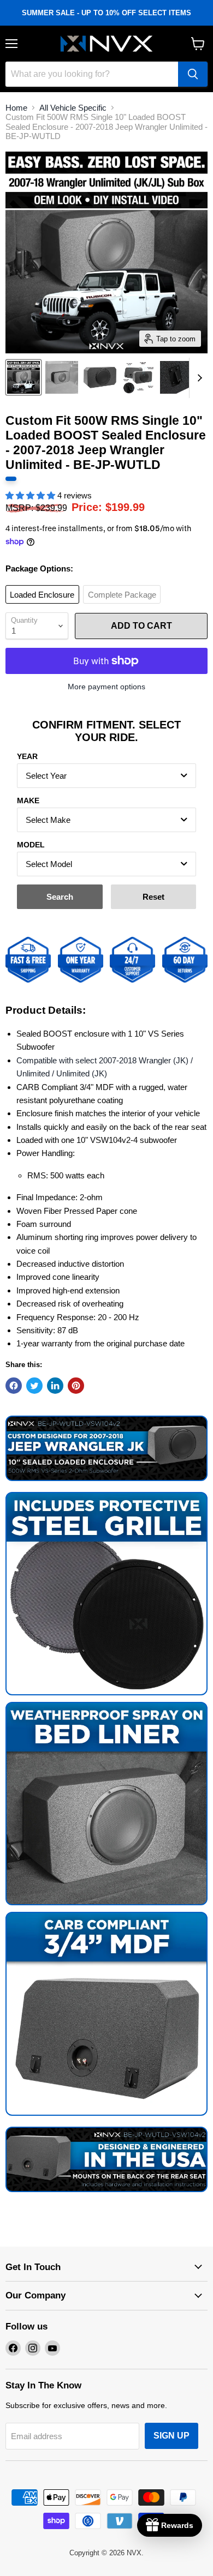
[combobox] (106, 776)
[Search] (193, 74)
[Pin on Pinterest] (76, 1386)
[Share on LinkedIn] (55, 1386)
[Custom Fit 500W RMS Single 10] (23, 377)
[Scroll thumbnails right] (198, 378)
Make (28, 801)
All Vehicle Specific (73, 108)
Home (16, 108)
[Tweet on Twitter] (34, 1386)
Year (27, 756)
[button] (31, 495)
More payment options (106, 687)
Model (31, 845)
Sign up (171, 2436)
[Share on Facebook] (14, 1386)
